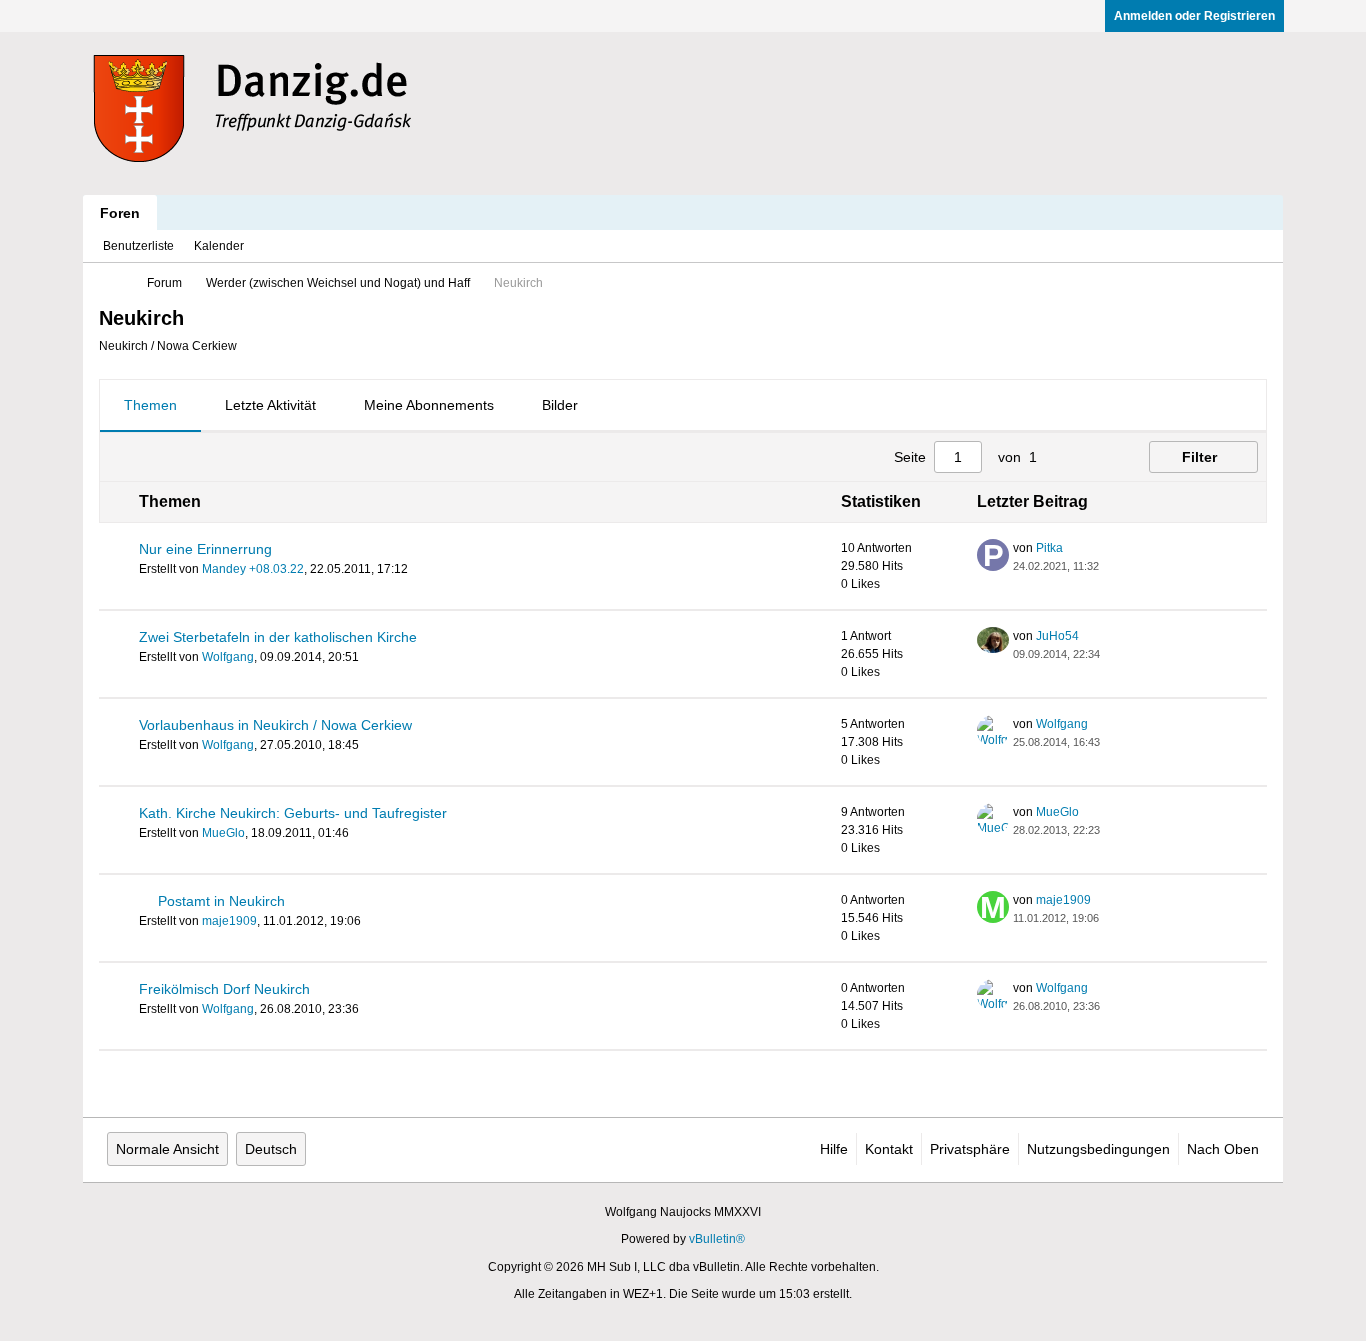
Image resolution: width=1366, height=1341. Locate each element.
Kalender (219, 246)
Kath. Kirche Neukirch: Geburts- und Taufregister (293, 813)
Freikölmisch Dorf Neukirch (224, 989)
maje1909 (229, 921)
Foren (120, 213)
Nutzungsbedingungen (1098, 1149)
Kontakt (889, 1149)
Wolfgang (228, 657)
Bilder (560, 405)
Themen (150, 405)
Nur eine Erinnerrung (205, 549)
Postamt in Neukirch (221, 901)
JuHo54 (1057, 636)
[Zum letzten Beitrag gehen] (1111, 566)
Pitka (1049, 548)
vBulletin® (717, 1239)
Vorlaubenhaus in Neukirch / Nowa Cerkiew (275, 725)
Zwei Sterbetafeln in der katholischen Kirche (278, 637)
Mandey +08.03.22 (253, 569)
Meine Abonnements (429, 405)
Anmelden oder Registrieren (1194, 16)
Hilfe (834, 1149)
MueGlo (223, 833)
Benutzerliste (138, 246)
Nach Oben (1223, 1149)
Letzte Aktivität (270, 405)
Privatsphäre (970, 1149)
